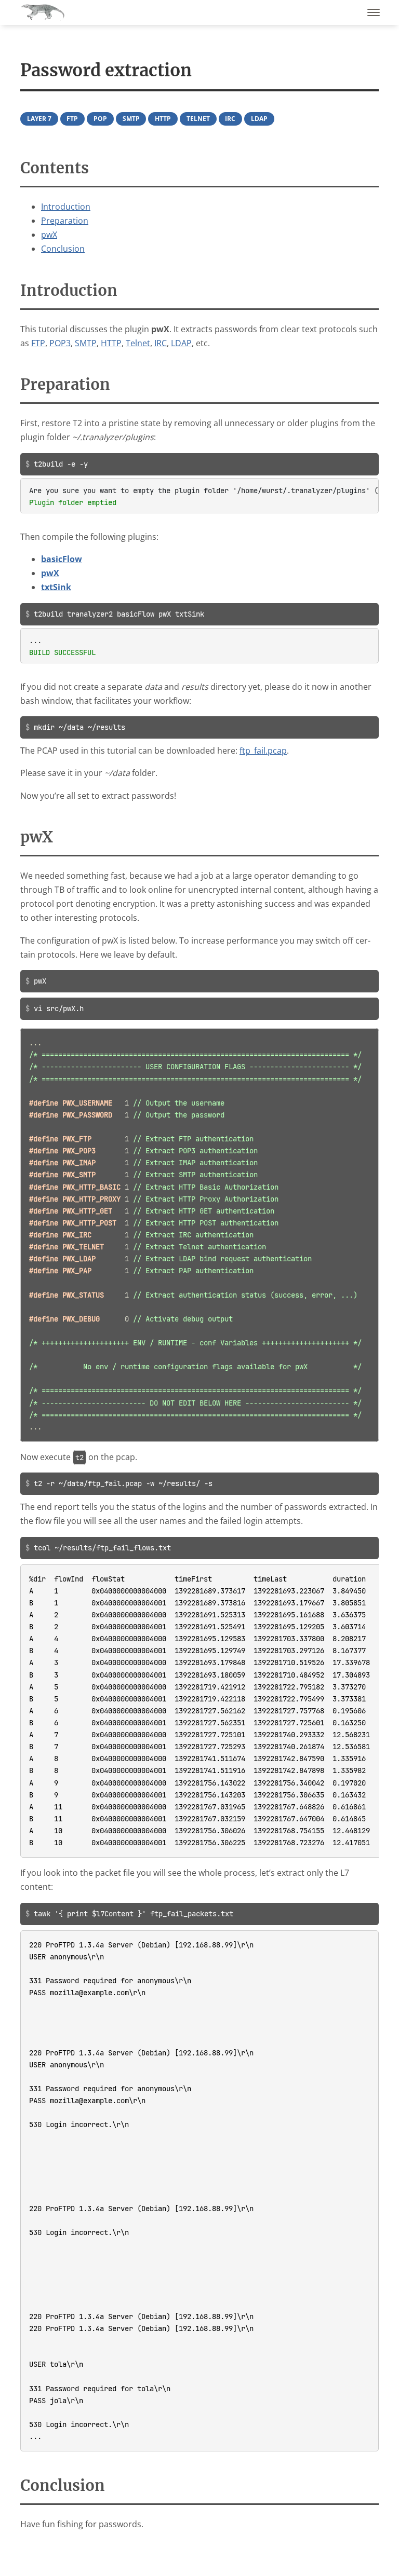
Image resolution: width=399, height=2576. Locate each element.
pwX (49, 235)
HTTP (163, 119)
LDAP (259, 119)
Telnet (198, 119)
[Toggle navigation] (374, 12)
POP (100, 119)
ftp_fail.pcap (263, 751)
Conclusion (63, 249)
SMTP (131, 119)
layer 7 (39, 119)
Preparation (65, 221)
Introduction (66, 207)
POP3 (60, 343)
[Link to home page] (42, 12)
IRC (230, 119)
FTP (72, 119)
